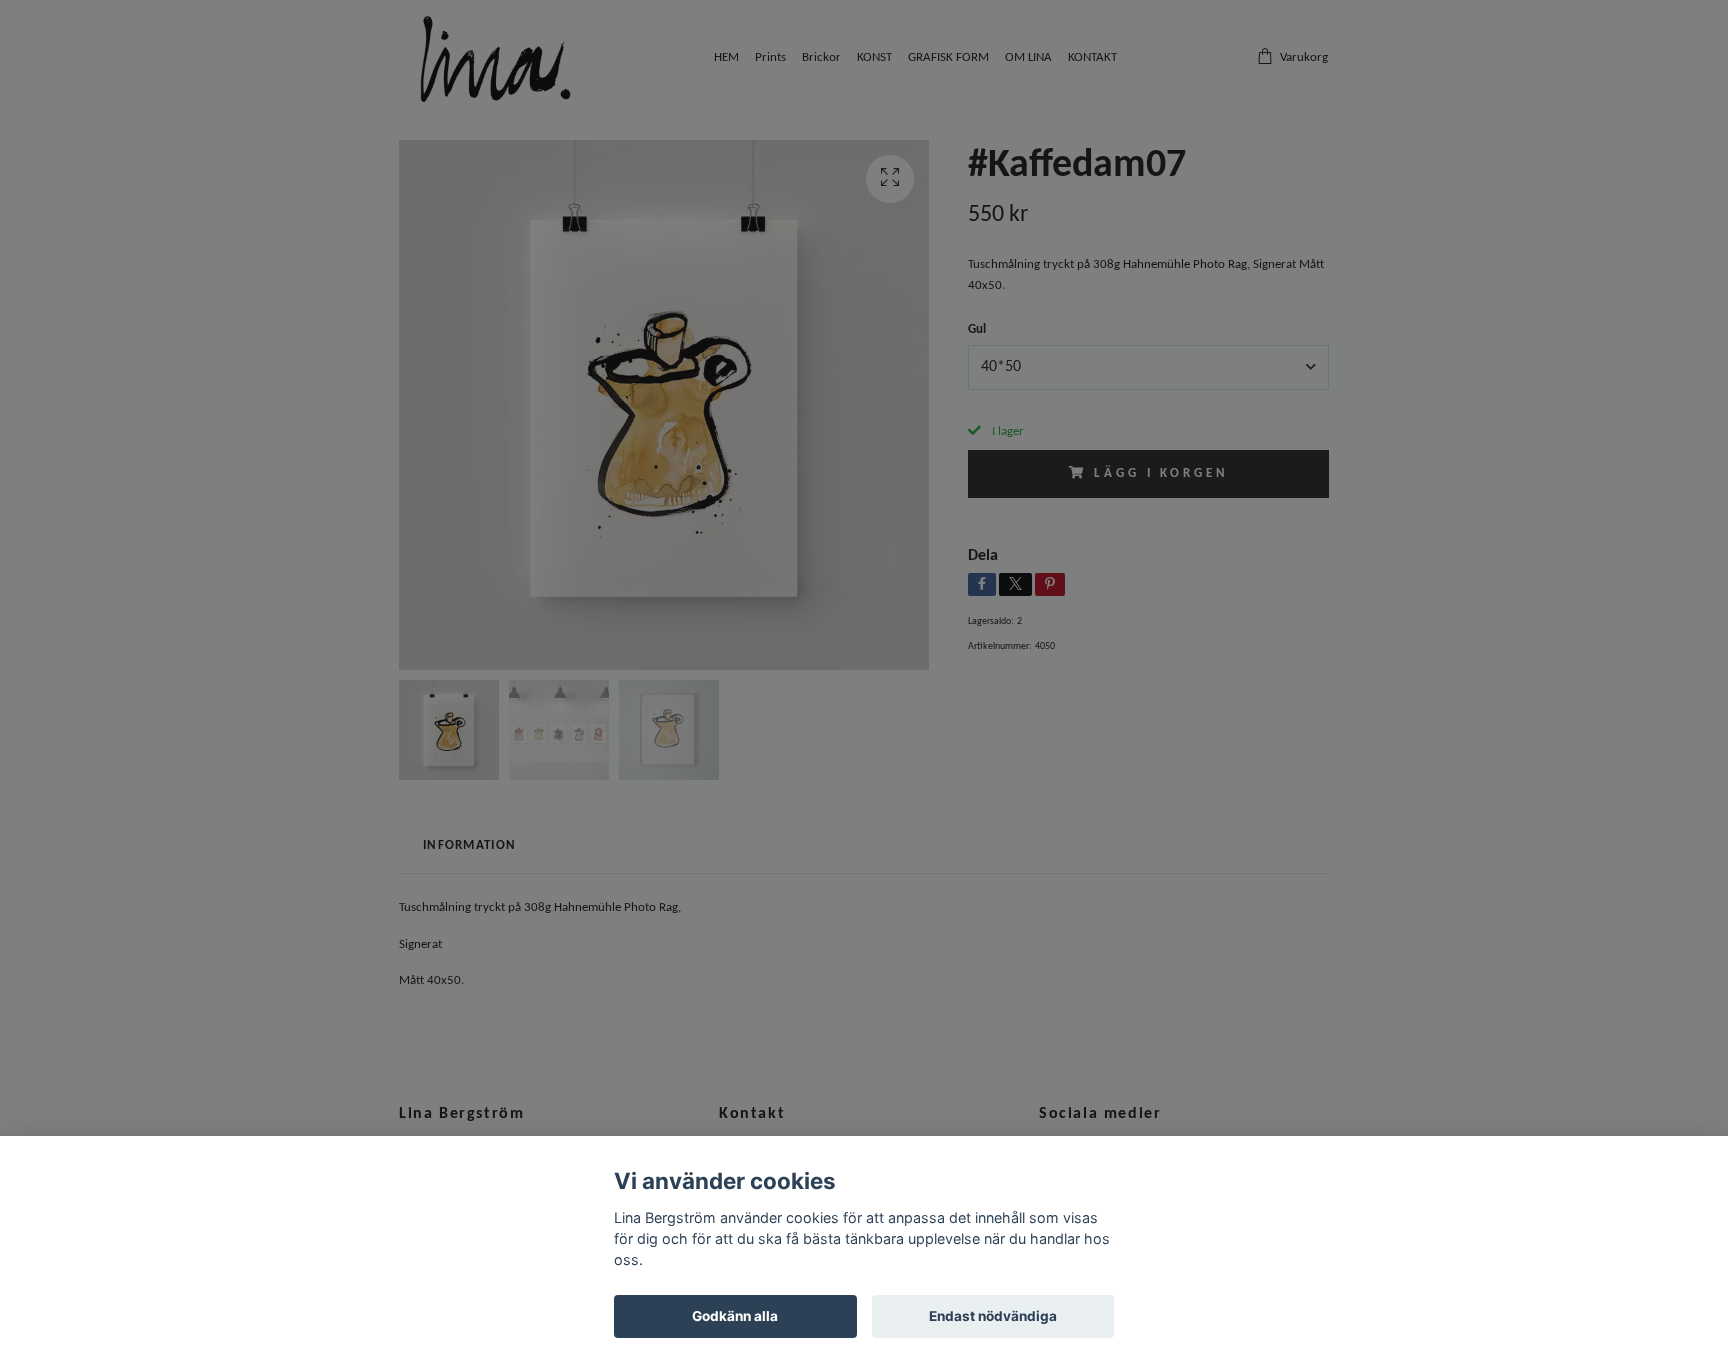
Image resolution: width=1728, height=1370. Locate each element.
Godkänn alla (735, 1316)
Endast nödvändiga (993, 1316)
